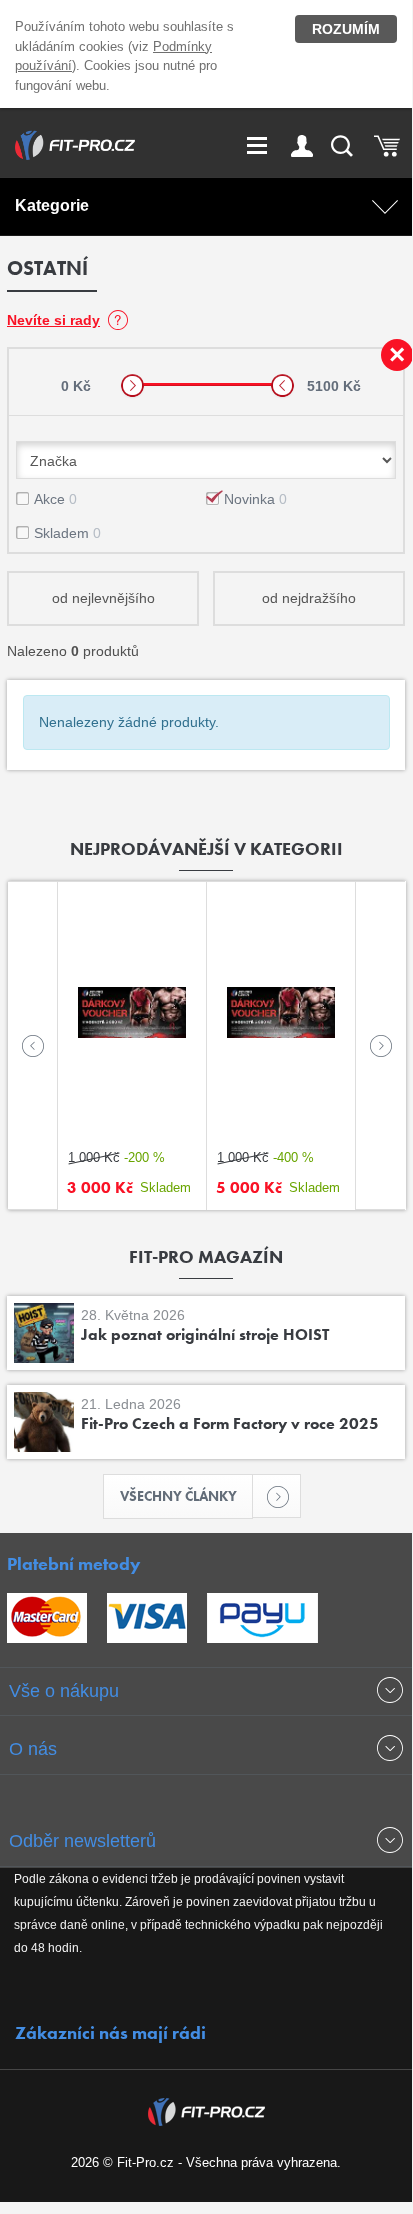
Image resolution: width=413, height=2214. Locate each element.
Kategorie (52, 205)
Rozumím (346, 29)
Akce (55, 499)
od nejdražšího (309, 598)
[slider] (132, 385)
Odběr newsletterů (82, 1841)
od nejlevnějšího (103, 598)
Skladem (67, 533)
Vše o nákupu (64, 1691)
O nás (33, 1749)
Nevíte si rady (53, 320)
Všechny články (178, 1496)
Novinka (255, 499)
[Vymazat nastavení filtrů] (397, 355)
